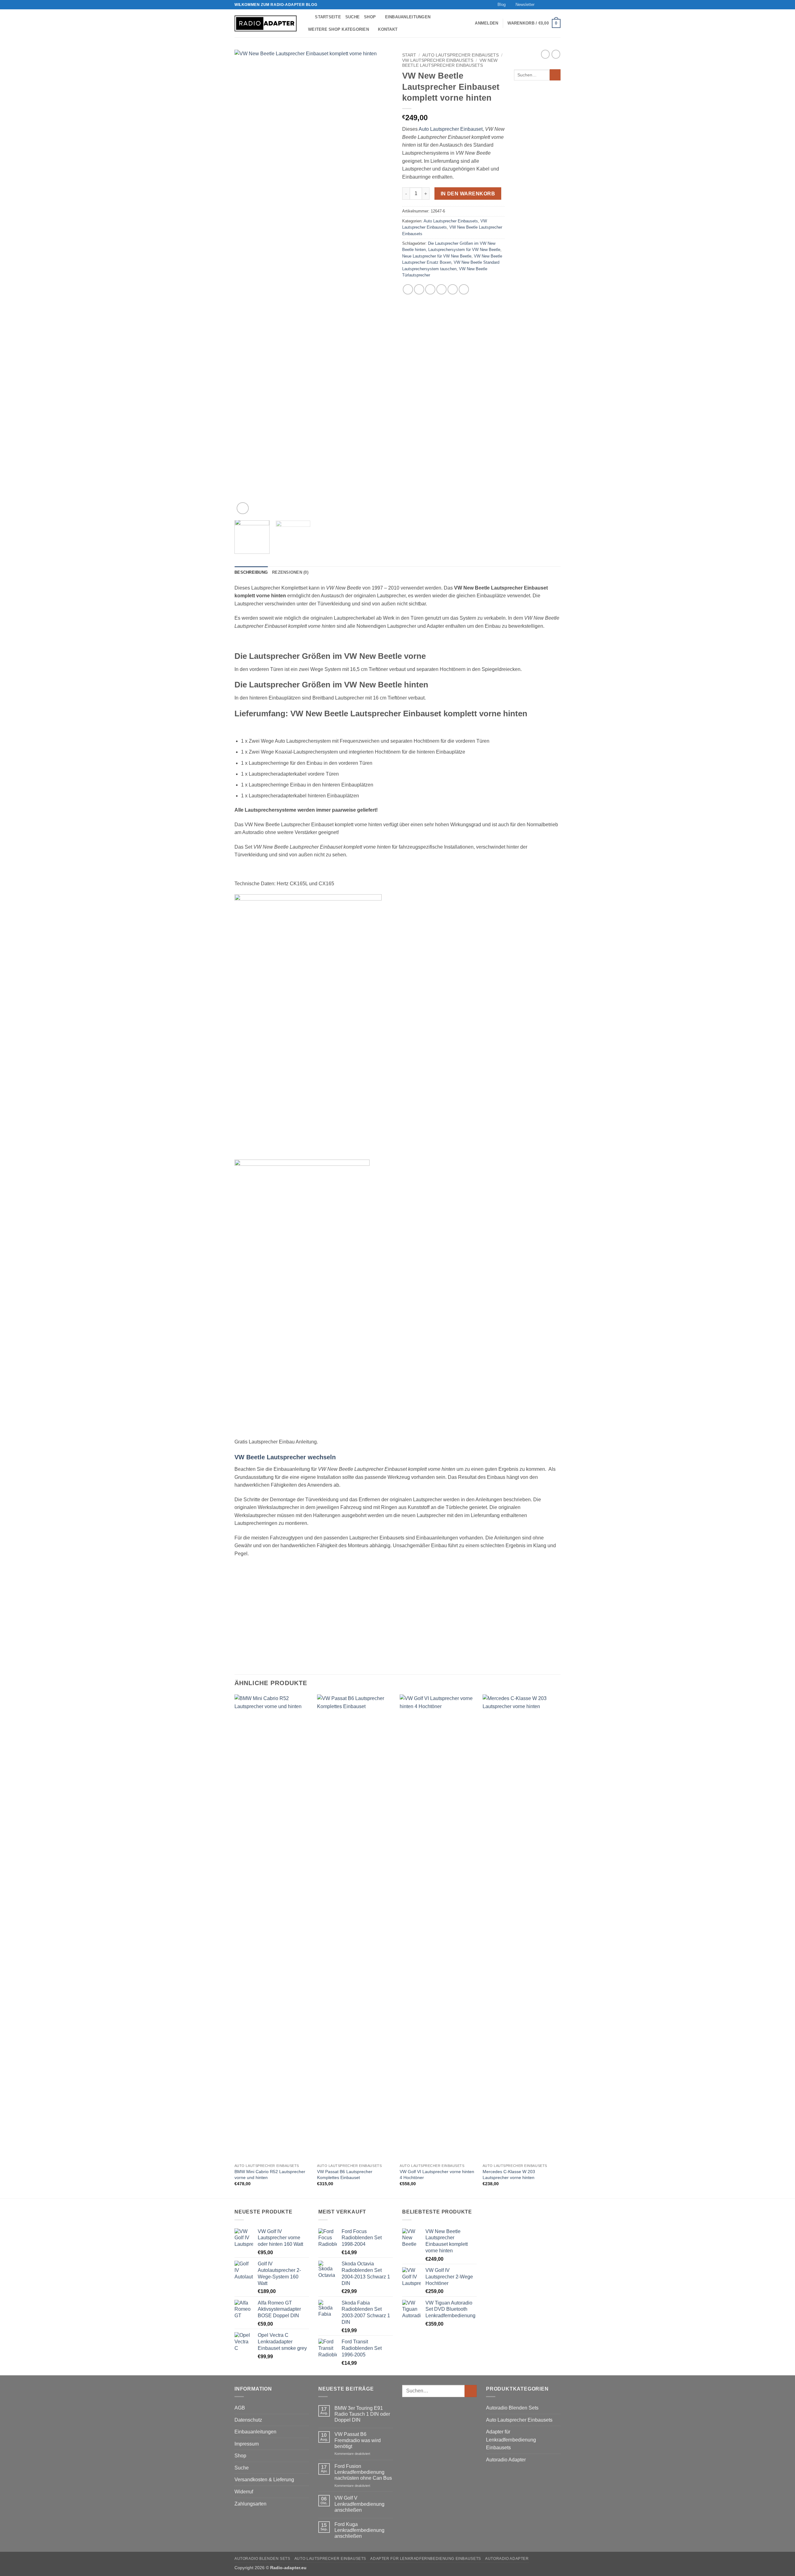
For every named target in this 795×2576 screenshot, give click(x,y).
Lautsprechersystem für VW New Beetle (464, 250)
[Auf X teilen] (419, 289)
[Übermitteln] (555, 75)
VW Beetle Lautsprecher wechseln (285, 1457)
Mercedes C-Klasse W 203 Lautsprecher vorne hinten (509, 2175)
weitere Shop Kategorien (338, 29)
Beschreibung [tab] (251, 572)
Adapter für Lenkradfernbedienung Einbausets (511, 2440)
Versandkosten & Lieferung (264, 2480)
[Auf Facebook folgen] (540, 5)
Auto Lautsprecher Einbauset (451, 129)
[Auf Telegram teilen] (464, 289)
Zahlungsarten (250, 2504)
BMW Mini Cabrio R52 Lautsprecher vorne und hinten (270, 2175)
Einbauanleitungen (408, 17)
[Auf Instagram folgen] (546, 5)
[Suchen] (308, 17)
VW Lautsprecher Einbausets (438, 60)
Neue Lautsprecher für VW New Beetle (437, 256)
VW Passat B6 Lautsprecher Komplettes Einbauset (345, 2175)
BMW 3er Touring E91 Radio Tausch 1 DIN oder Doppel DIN (362, 2414)
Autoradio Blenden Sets (512, 2408)
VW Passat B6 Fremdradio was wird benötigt (358, 2440)
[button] (522, 5)
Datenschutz (248, 2420)
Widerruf (244, 2492)
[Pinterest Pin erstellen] (441, 289)
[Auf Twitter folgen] (552, 5)
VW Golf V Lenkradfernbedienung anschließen (359, 2504)
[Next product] (545, 54)
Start (409, 55)
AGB (240, 2408)
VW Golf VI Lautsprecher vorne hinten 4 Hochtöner (437, 2175)
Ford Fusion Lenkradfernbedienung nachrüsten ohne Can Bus (363, 2472)
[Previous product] (556, 54)
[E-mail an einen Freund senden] (430, 289)
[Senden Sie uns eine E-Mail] (557, 5)
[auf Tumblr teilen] (453, 289)
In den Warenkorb (468, 194)
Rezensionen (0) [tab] (290, 572)
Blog (502, 5)
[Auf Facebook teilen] (408, 289)
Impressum (247, 2444)
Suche (352, 17)
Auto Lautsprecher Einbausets (461, 55)
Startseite (328, 17)
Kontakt (388, 29)
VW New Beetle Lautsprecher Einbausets (450, 63)
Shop (370, 17)
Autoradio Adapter (506, 2460)
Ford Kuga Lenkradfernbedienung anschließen (359, 2530)
